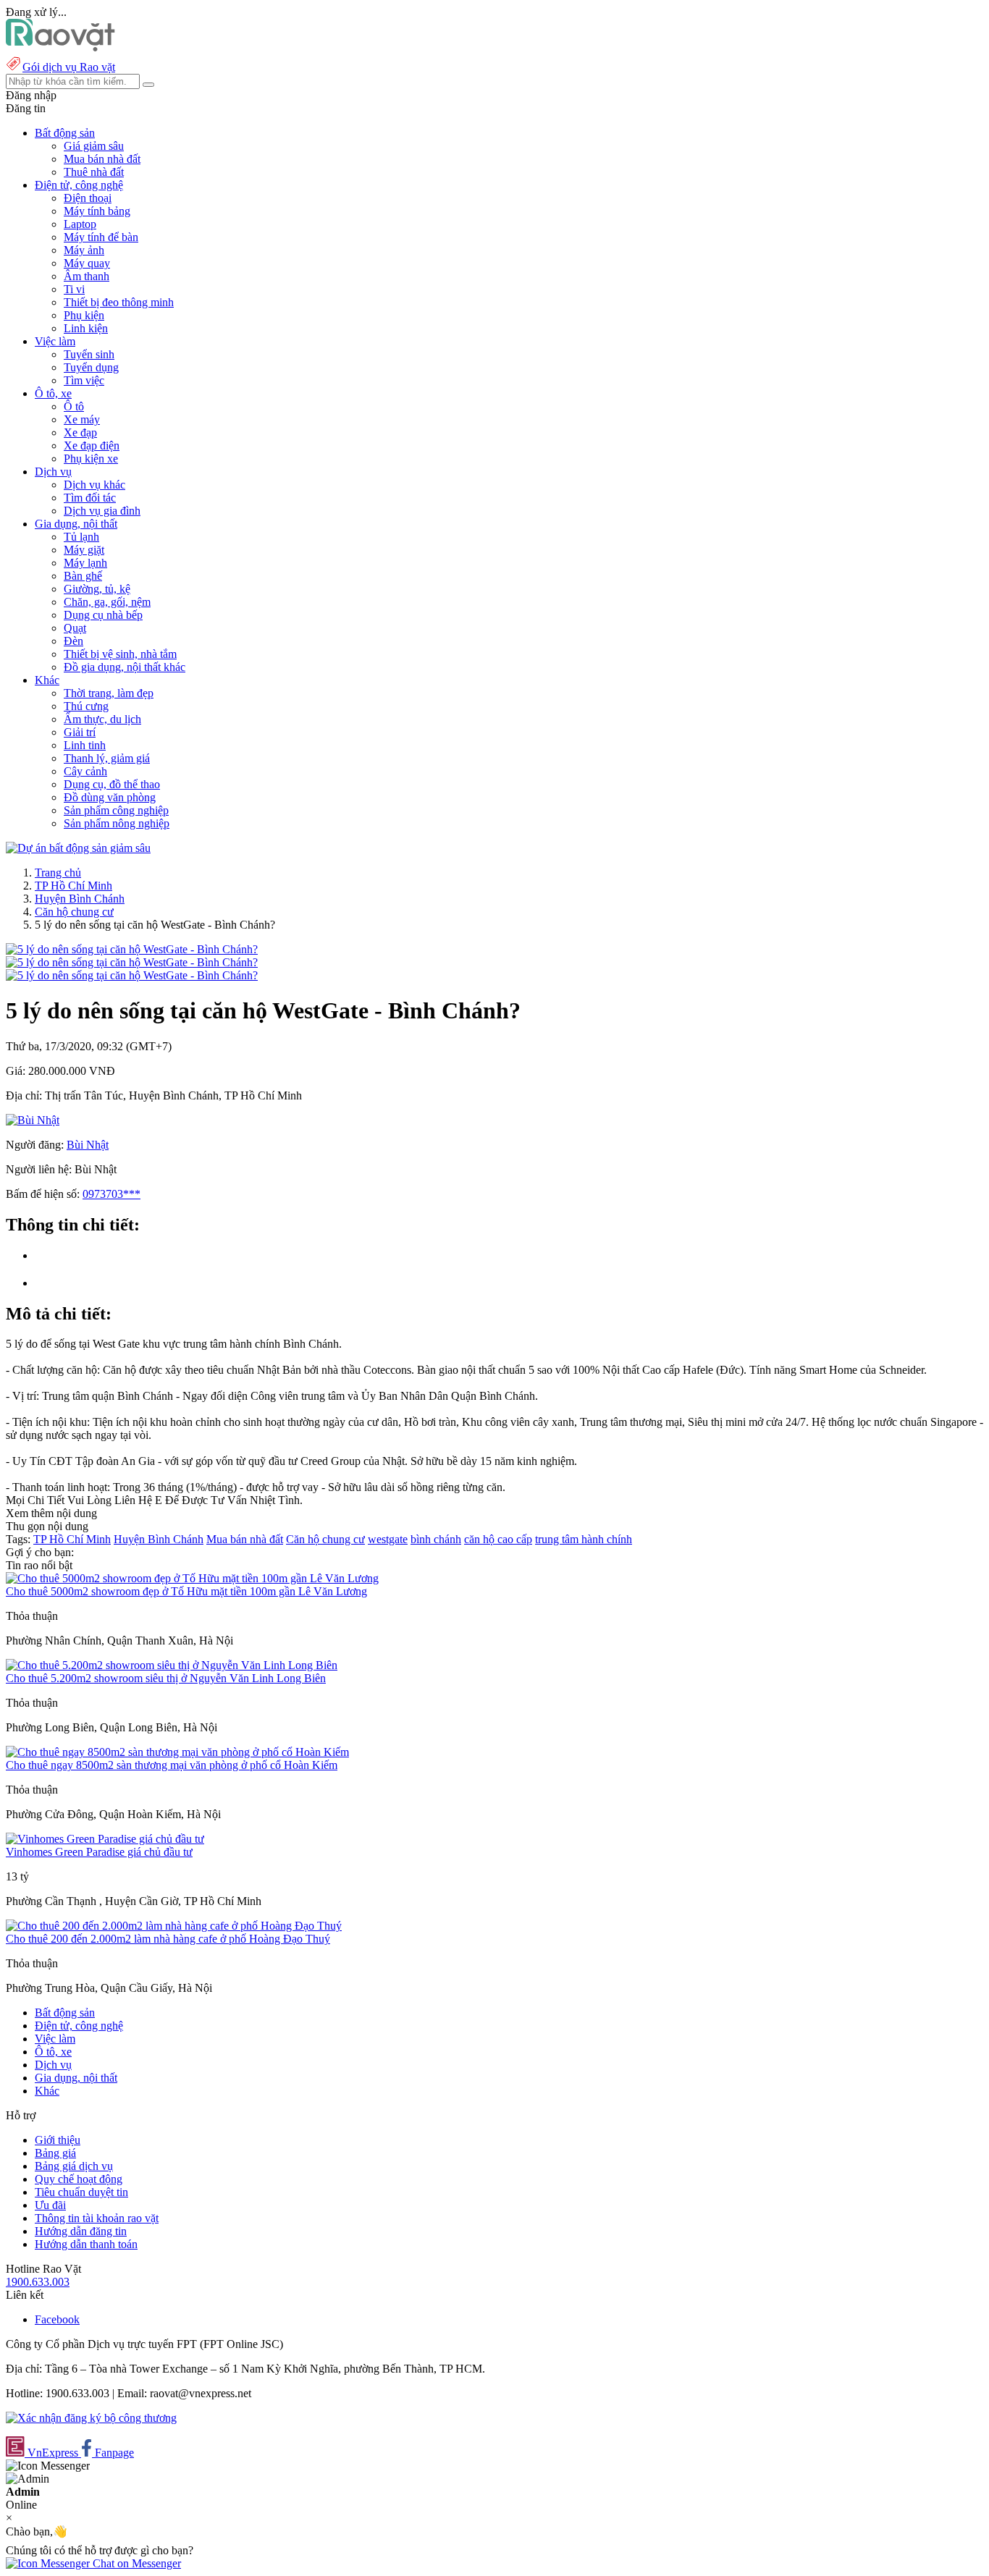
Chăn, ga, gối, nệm (107, 602)
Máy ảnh (84, 250)
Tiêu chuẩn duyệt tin (81, 2192)
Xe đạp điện (92, 445)
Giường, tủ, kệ (97, 589)
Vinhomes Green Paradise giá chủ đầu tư (99, 1852)
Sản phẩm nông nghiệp (117, 823)
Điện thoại (88, 198)
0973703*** (111, 1194)
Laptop (80, 224)
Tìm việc (84, 380)
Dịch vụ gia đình (102, 511)
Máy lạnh (85, 563)
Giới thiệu (58, 2140)
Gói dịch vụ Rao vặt (69, 67)
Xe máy (82, 419)
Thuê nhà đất (94, 172)
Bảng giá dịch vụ (74, 2166)
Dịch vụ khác (94, 485)
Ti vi (74, 289)
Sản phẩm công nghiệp (116, 810)
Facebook (57, 2319)
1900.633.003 (38, 2282)
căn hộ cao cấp (498, 1539)
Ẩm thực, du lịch (102, 719)
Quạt (75, 628)
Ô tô (74, 406)
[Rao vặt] (60, 47)
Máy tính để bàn (101, 237)
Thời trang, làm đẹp (109, 693)
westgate (388, 1539)
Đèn (73, 641)
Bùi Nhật (88, 1145)
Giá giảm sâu (94, 146)
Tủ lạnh (81, 537)
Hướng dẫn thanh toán (86, 2244)
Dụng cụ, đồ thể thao (112, 784)
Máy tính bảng (97, 211)
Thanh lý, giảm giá (107, 758)
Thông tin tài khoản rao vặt (97, 2218)
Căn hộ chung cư (74, 912)
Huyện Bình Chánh (80, 899)
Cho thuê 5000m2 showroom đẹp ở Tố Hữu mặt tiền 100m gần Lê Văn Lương (186, 1591)
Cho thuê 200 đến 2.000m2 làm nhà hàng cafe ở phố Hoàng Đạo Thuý (168, 1939)
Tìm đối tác (90, 498)
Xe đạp (80, 432)
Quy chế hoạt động (79, 2179)
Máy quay (87, 263)
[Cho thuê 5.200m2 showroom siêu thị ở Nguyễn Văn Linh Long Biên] (172, 1665)
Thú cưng (86, 706)
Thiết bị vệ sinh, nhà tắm (120, 654)
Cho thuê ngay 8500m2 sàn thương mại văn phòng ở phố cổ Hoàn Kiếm (172, 1765)
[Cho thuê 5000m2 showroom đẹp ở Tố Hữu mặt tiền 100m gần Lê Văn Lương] (192, 1578)
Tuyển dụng (91, 367)
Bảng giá (55, 2153)
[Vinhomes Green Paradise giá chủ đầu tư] (105, 1839)
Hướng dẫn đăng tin (81, 2231)
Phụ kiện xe (91, 459)
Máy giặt (84, 550)
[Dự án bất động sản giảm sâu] (78, 848)
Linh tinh (85, 745)
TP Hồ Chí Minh (73, 886)
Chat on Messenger (135, 2563)
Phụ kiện (84, 315)
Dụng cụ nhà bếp (103, 615)
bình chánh (436, 1539)
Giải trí (80, 732)
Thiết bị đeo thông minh (119, 302)
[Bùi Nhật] (33, 1120)
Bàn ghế (83, 576)
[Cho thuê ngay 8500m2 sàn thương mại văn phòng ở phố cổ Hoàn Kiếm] (177, 1752)
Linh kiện (86, 328)
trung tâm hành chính (584, 1539)
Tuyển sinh (89, 354)
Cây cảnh (85, 771)
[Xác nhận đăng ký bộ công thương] (91, 2418)
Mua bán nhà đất (102, 159)
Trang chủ (58, 873)
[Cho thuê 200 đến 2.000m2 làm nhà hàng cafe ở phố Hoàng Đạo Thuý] (174, 1926)
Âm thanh (87, 276)
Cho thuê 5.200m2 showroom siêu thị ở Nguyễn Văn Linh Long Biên (166, 1678)
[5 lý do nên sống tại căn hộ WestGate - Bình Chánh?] (132, 949)
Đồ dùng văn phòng (110, 797)
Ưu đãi (50, 2205)
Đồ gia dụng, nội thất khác (125, 667)
